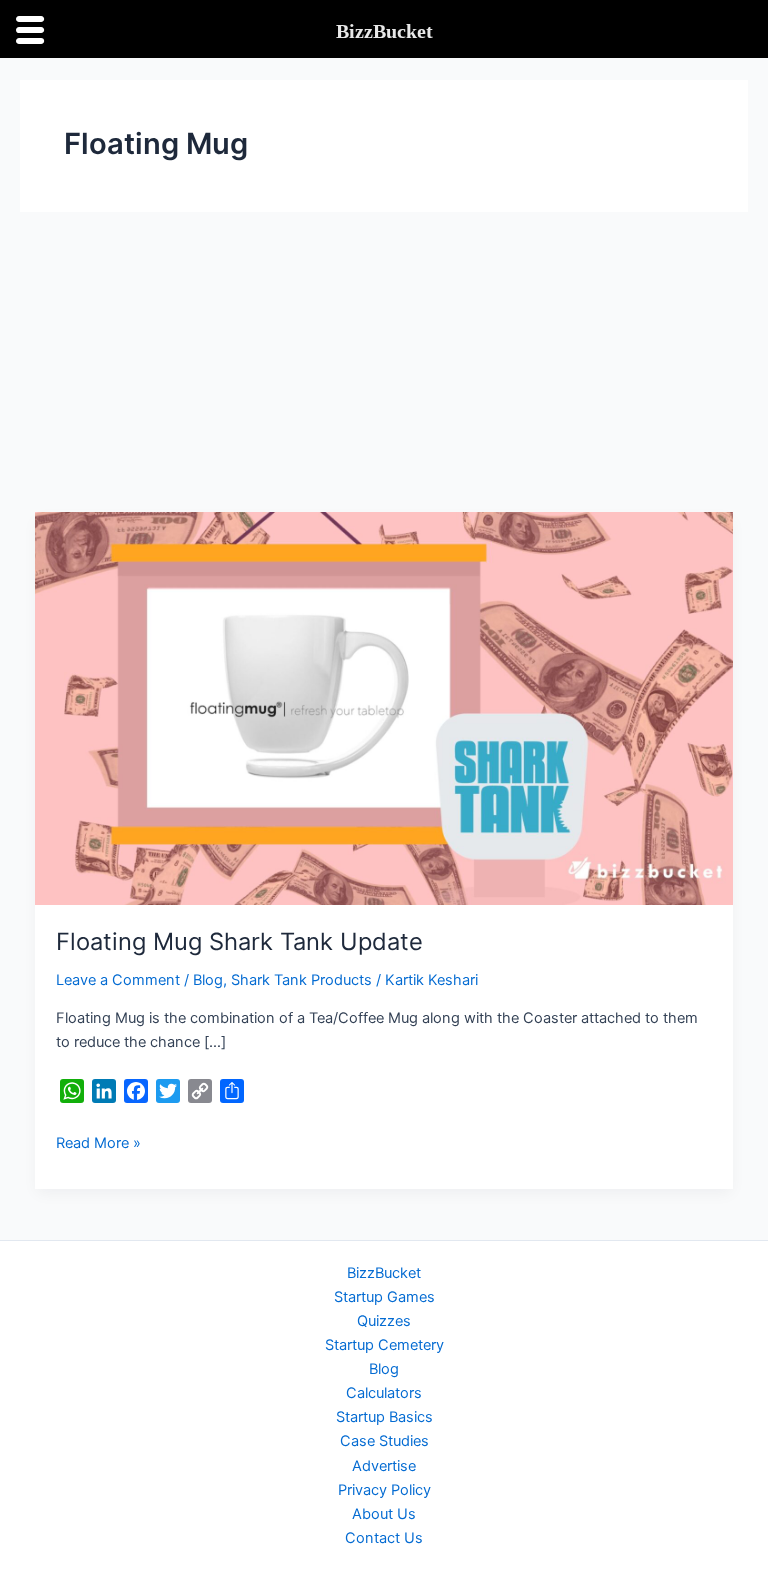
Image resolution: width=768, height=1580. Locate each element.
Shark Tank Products (301, 980)
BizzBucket (384, 1273)
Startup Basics (384, 1417)
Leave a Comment (118, 980)
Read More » (98, 1141)
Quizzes (384, 1321)
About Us (384, 1514)
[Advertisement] (384, 362)
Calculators (384, 1393)
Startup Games (384, 1297)
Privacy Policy (384, 1490)
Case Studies (384, 1441)
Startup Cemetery (384, 1345)
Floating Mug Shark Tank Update (239, 941)
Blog (208, 980)
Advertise (384, 1466)
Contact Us (384, 1538)
